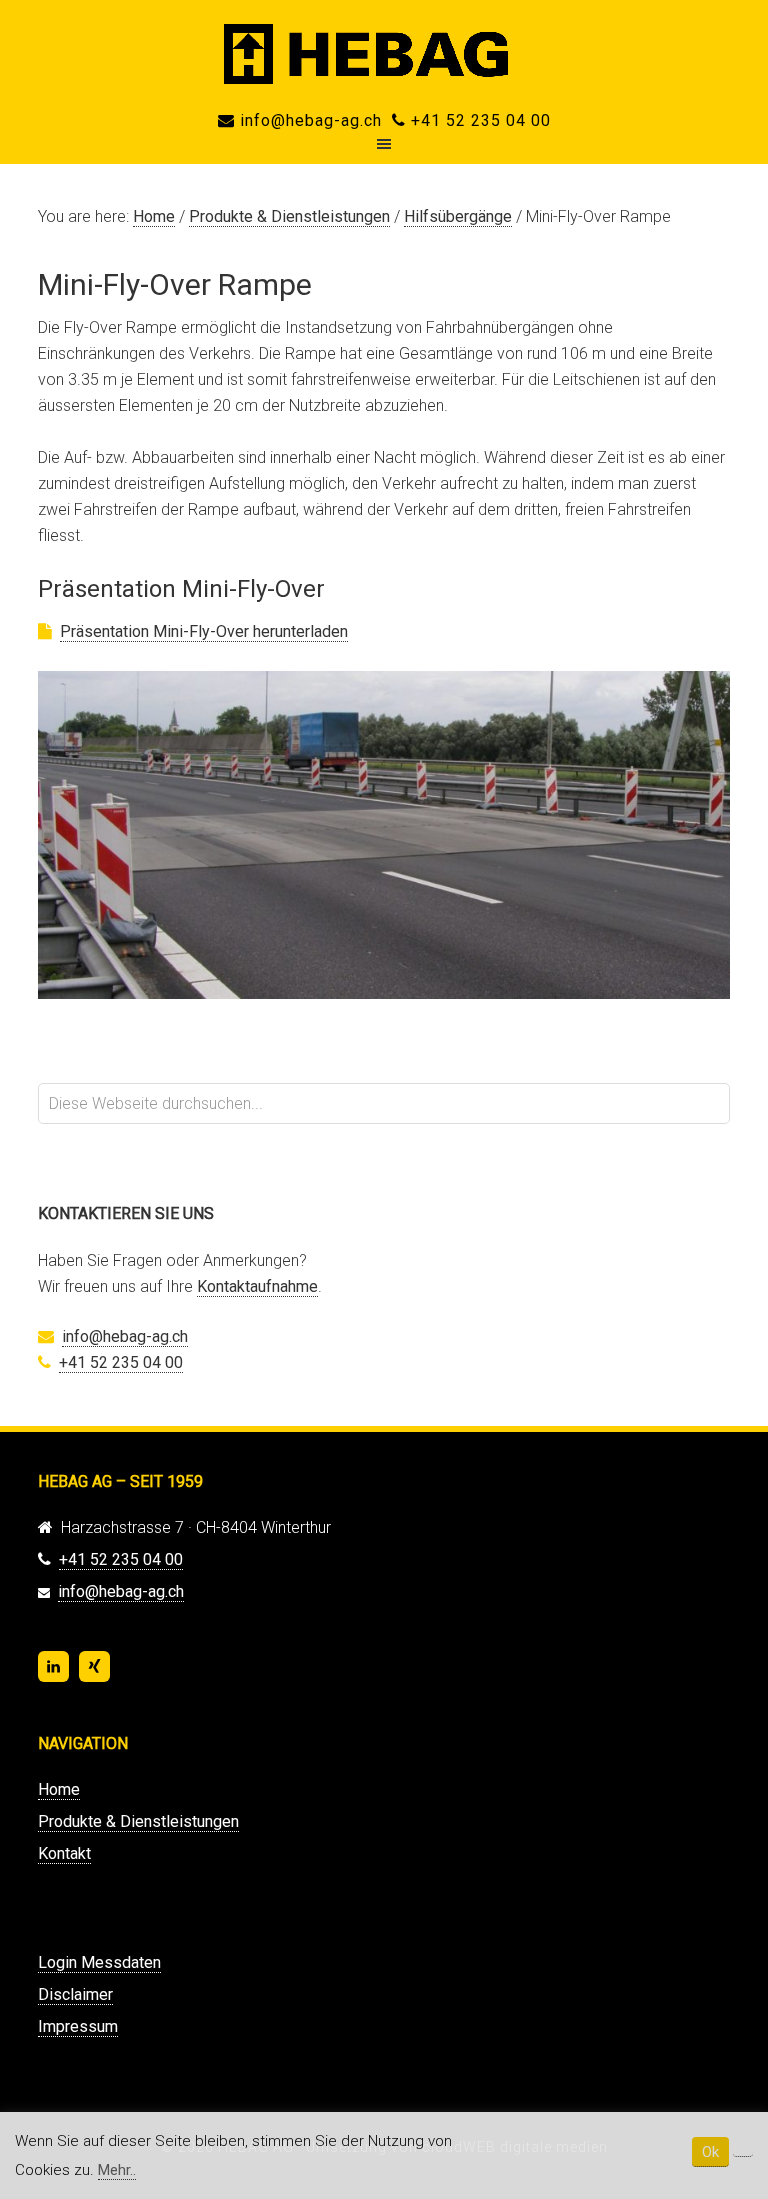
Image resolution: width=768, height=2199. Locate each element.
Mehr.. (117, 2170)
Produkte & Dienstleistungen (138, 1821)
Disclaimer (75, 1994)
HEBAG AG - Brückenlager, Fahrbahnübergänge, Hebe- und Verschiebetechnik (384, 54)
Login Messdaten (99, 1962)
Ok (710, 2152)
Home (59, 1789)
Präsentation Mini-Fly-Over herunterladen (204, 631)
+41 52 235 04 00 (478, 120)
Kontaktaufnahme (257, 1286)
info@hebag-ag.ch (308, 120)
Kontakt (64, 1853)
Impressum (78, 2026)
